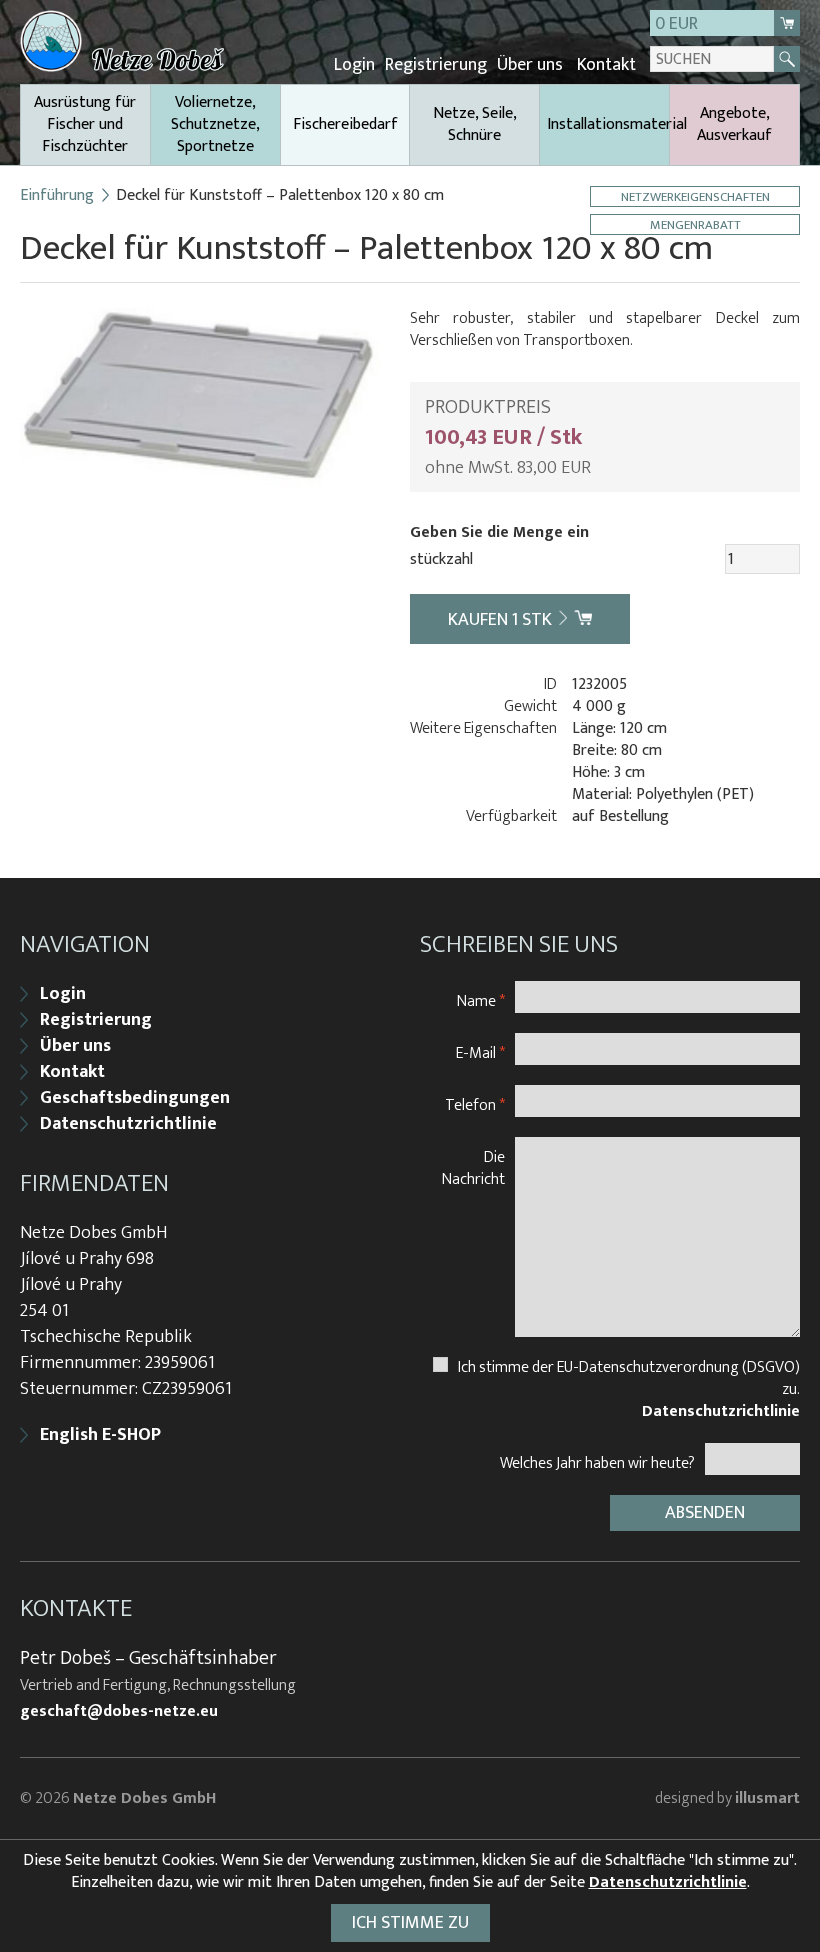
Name (481, 1000)
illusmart (767, 1798)
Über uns (530, 65)
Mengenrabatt (695, 224)
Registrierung (436, 65)
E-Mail (480, 1052)
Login (354, 65)
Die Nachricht (473, 1167)
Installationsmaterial (608, 124)
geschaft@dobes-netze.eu (119, 1712)
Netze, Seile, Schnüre (475, 124)
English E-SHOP (100, 1435)
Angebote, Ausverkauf (734, 124)
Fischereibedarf (345, 124)
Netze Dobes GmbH (144, 1798)
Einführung (57, 196)
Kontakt (606, 65)
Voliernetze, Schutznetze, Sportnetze (215, 124)
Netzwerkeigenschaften (695, 196)
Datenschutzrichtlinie (128, 1124)
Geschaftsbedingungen (135, 1098)
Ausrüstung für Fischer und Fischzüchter (85, 124)
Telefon (475, 1104)
